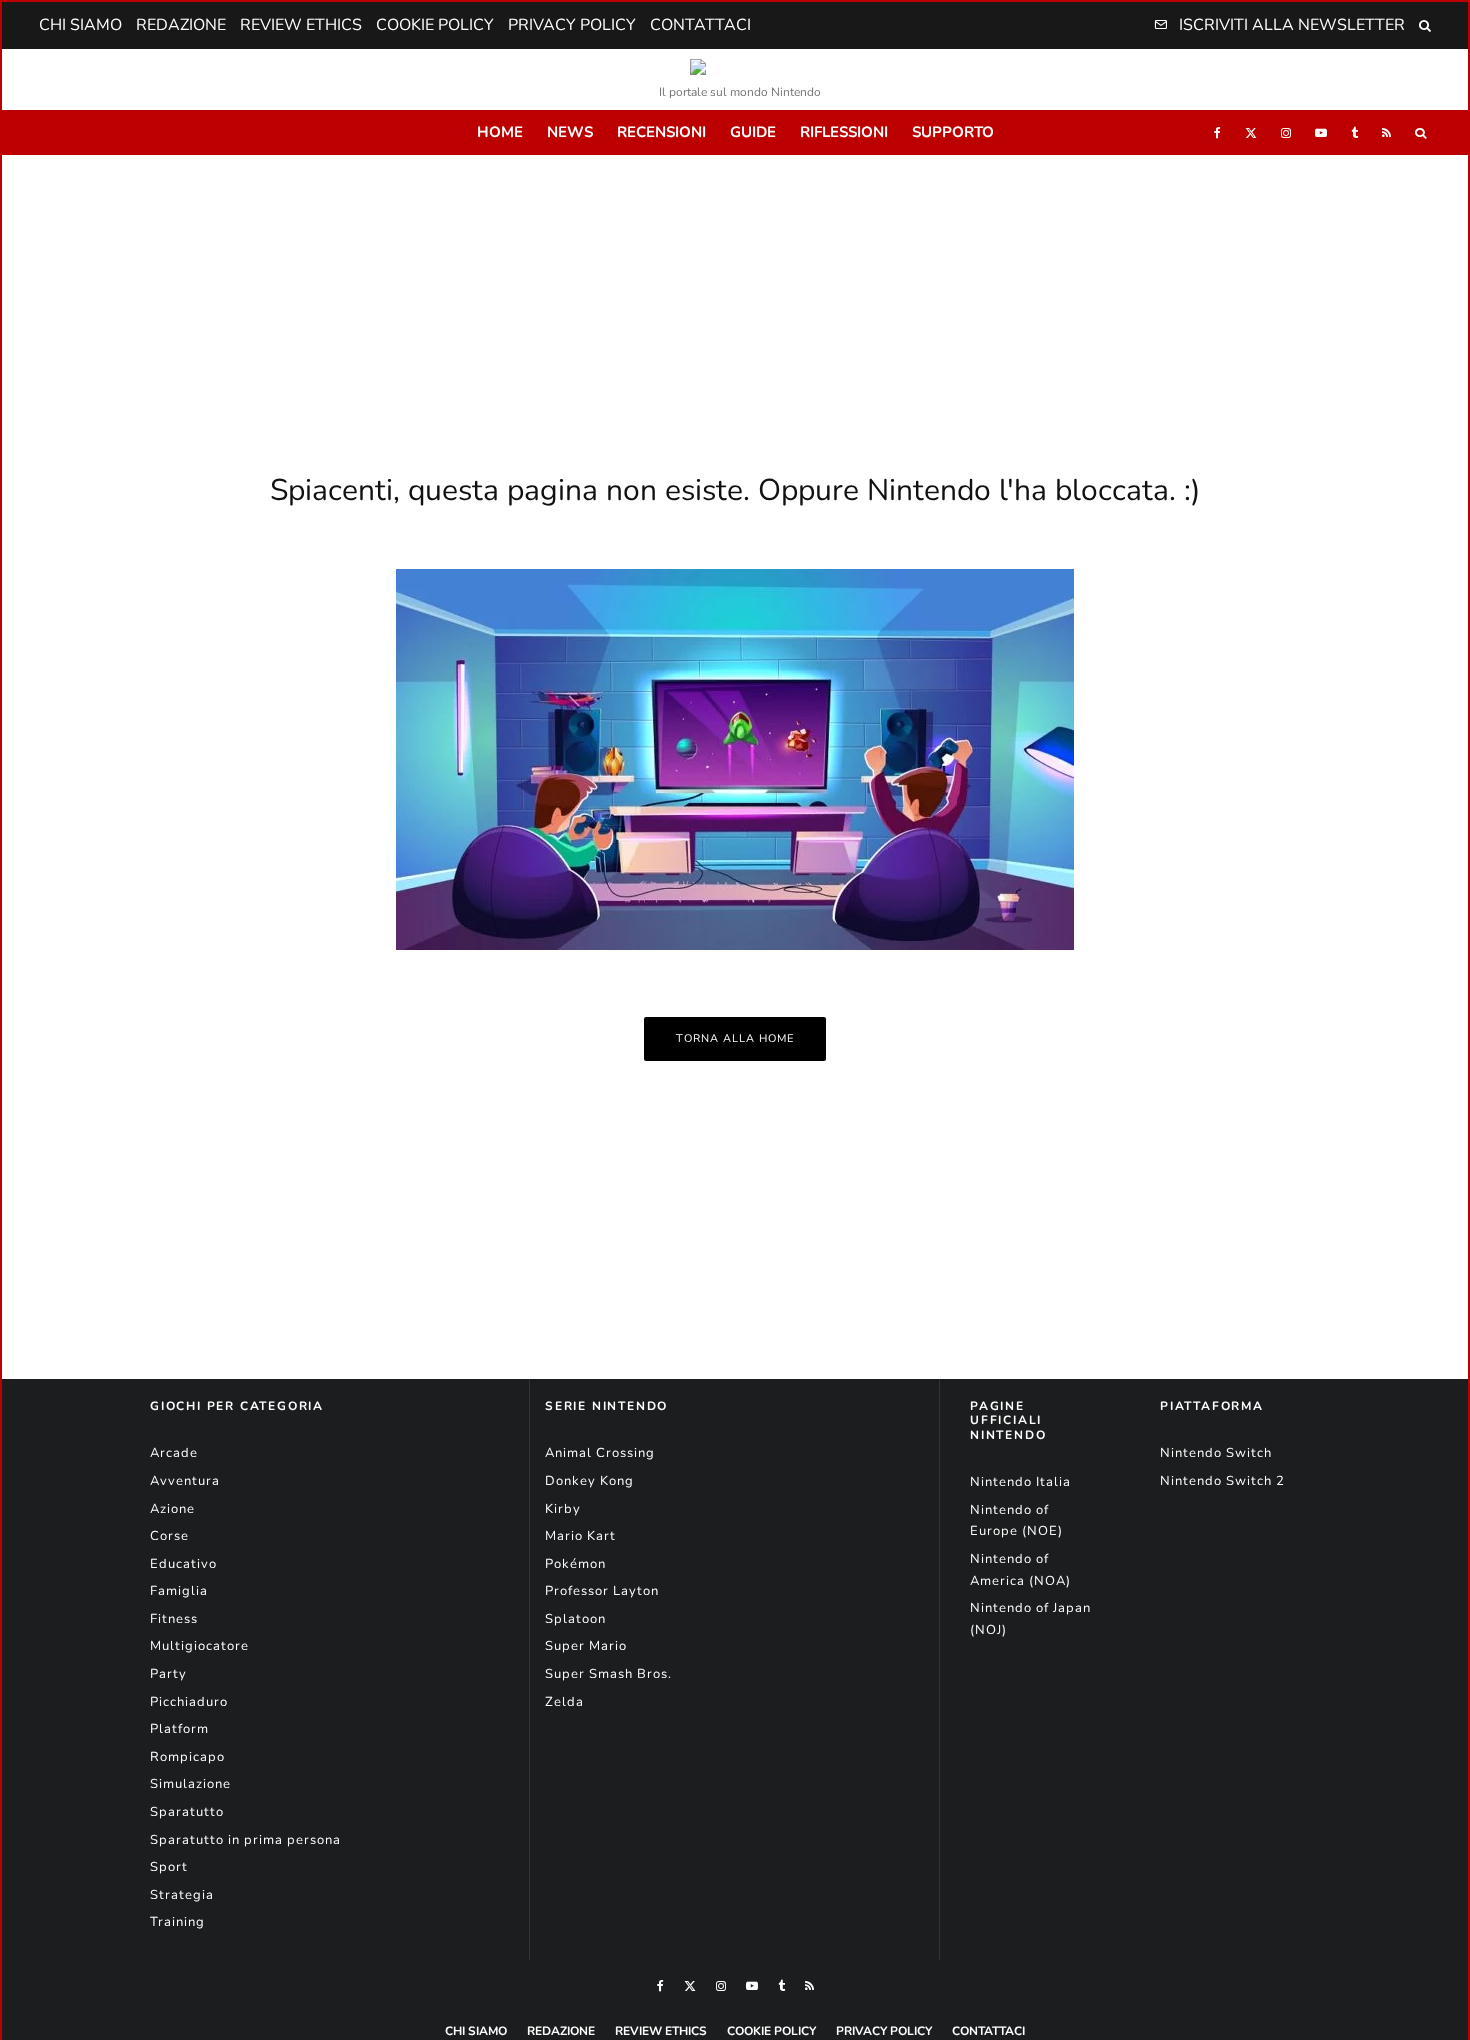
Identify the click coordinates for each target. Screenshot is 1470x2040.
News (570, 132)
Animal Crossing (600, 1453)
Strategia (182, 1895)
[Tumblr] (1354, 132)
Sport (169, 1867)
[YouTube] (1321, 132)
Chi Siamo (80, 25)
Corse (169, 1536)
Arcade (174, 1453)
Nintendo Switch (1216, 1453)
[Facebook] (1217, 132)
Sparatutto (187, 1812)
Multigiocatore (199, 1646)
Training (177, 1922)
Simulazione (190, 1784)
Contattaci (700, 25)
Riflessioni (844, 132)
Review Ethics (301, 25)
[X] (1251, 132)
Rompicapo (187, 1757)
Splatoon (575, 1619)
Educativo (183, 1564)
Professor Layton (602, 1591)
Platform (179, 1729)
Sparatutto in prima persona (245, 1840)
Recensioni (661, 132)
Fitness (174, 1619)
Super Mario (586, 1646)
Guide (753, 132)
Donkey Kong (589, 1481)
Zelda (564, 1702)
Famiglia (179, 1591)
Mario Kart (580, 1536)
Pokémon (575, 1564)
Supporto (953, 132)
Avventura (185, 1481)
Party (168, 1674)
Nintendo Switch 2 (1222, 1481)
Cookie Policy (435, 25)
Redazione (181, 25)
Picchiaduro (189, 1702)
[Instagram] (1286, 132)
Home (500, 132)
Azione (172, 1509)
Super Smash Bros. (608, 1674)
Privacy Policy (572, 25)
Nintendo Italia (1020, 1482)
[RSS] (1386, 132)
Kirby (563, 1509)
